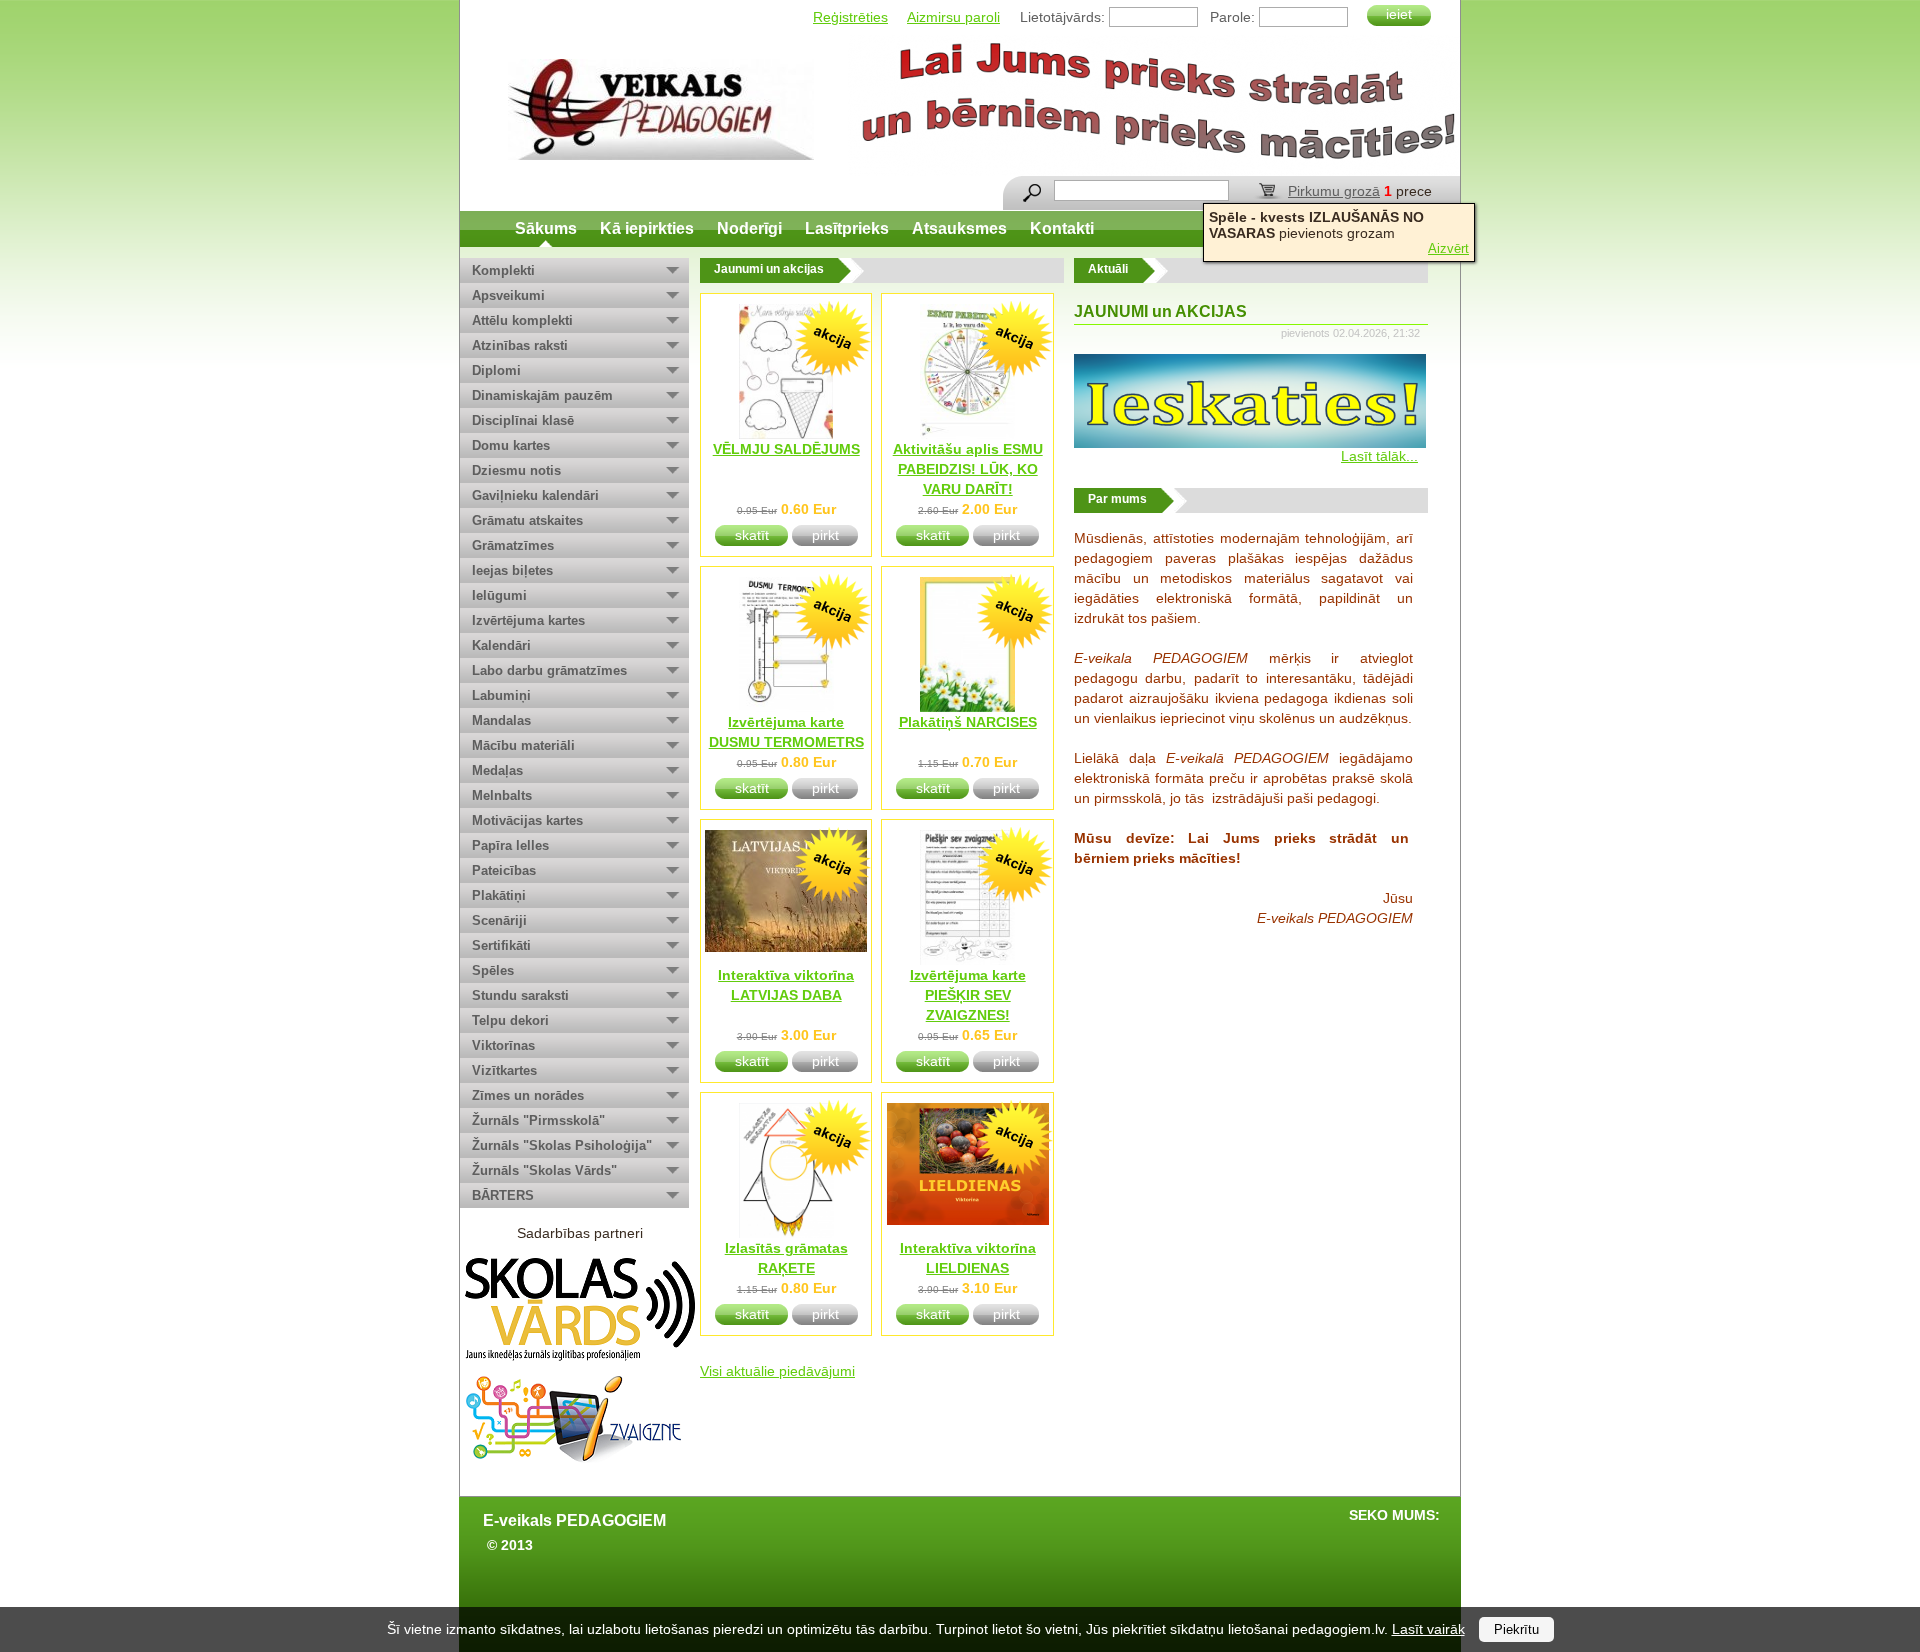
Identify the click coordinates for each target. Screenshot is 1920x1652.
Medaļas (497, 770)
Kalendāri (501, 645)
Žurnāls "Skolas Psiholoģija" (562, 1145)
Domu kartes (511, 445)
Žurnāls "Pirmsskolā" (538, 1120)
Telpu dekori (510, 1020)
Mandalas (501, 720)
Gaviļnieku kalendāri (535, 495)
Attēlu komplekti (522, 320)
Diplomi (496, 370)
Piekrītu (1516, 1629)
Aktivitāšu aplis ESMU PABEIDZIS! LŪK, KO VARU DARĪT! (968, 469)
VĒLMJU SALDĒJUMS (786, 449)
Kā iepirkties (647, 228)
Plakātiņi (499, 895)
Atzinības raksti (520, 345)
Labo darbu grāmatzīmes (549, 670)
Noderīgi (749, 228)
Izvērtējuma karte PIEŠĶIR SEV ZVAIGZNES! (968, 995)
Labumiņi (501, 695)
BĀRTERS (503, 1195)
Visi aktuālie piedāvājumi (777, 1371)
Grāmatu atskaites (527, 520)
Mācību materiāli (523, 745)
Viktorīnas (503, 1045)
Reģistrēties (850, 17)
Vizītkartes (504, 1070)
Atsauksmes (959, 228)
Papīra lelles (510, 845)
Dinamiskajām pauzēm (542, 395)
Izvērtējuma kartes (528, 620)
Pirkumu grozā (1334, 191)
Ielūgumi (499, 595)
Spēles (493, 970)
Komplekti (503, 270)
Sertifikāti (501, 945)
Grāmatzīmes (513, 545)
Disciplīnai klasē (523, 420)
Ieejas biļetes (512, 570)
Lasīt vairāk (1428, 1629)
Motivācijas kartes (527, 820)
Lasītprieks (847, 228)
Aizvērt (1448, 248)
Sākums (546, 228)
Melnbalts (502, 795)
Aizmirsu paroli (953, 17)
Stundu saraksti (520, 995)
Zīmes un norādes (528, 1095)
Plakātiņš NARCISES (968, 722)
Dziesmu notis (516, 470)
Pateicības (504, 870)
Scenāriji (499, 920)
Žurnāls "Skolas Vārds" (544, 1170)
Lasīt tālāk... (1379, 456)
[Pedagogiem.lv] (661, 109)
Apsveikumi (508, 295)
